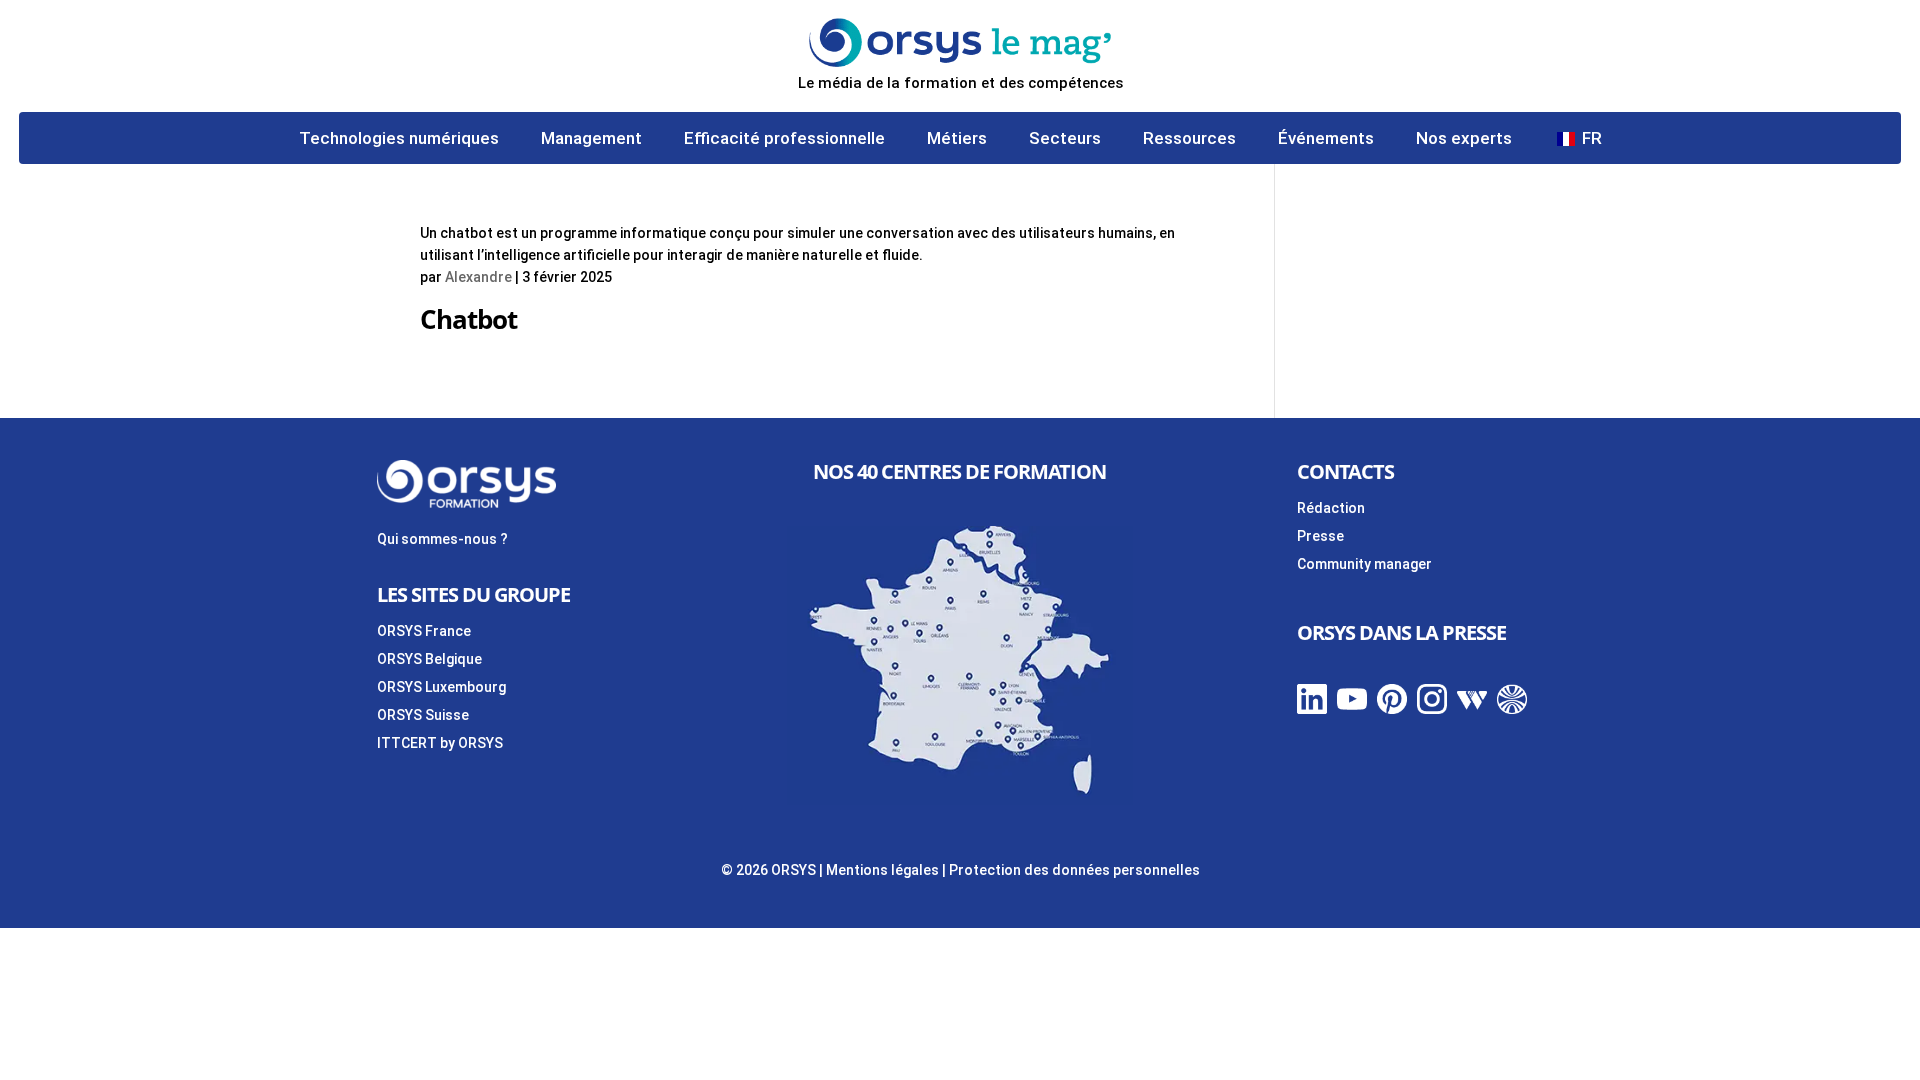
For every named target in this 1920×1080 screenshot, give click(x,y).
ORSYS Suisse (423, 715)
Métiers (957, 139)
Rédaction (1331, 508)
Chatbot (468, 319)
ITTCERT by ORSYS (440, 743)
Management (591, 139)
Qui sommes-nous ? (442, 539)
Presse (1320, 536)
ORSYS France (424, 631)
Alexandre (478, 277)
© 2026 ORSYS (770, 870)
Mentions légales (882, 870)
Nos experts (1464, 139)
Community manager (1364, 564)
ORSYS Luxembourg (441, 687)
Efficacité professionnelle (784, 139)
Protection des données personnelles (1074, 870)
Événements (1326, 139)
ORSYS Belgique (429, 659)
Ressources (1189, 139)
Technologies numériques (399, 139)
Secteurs (1065, 139)
